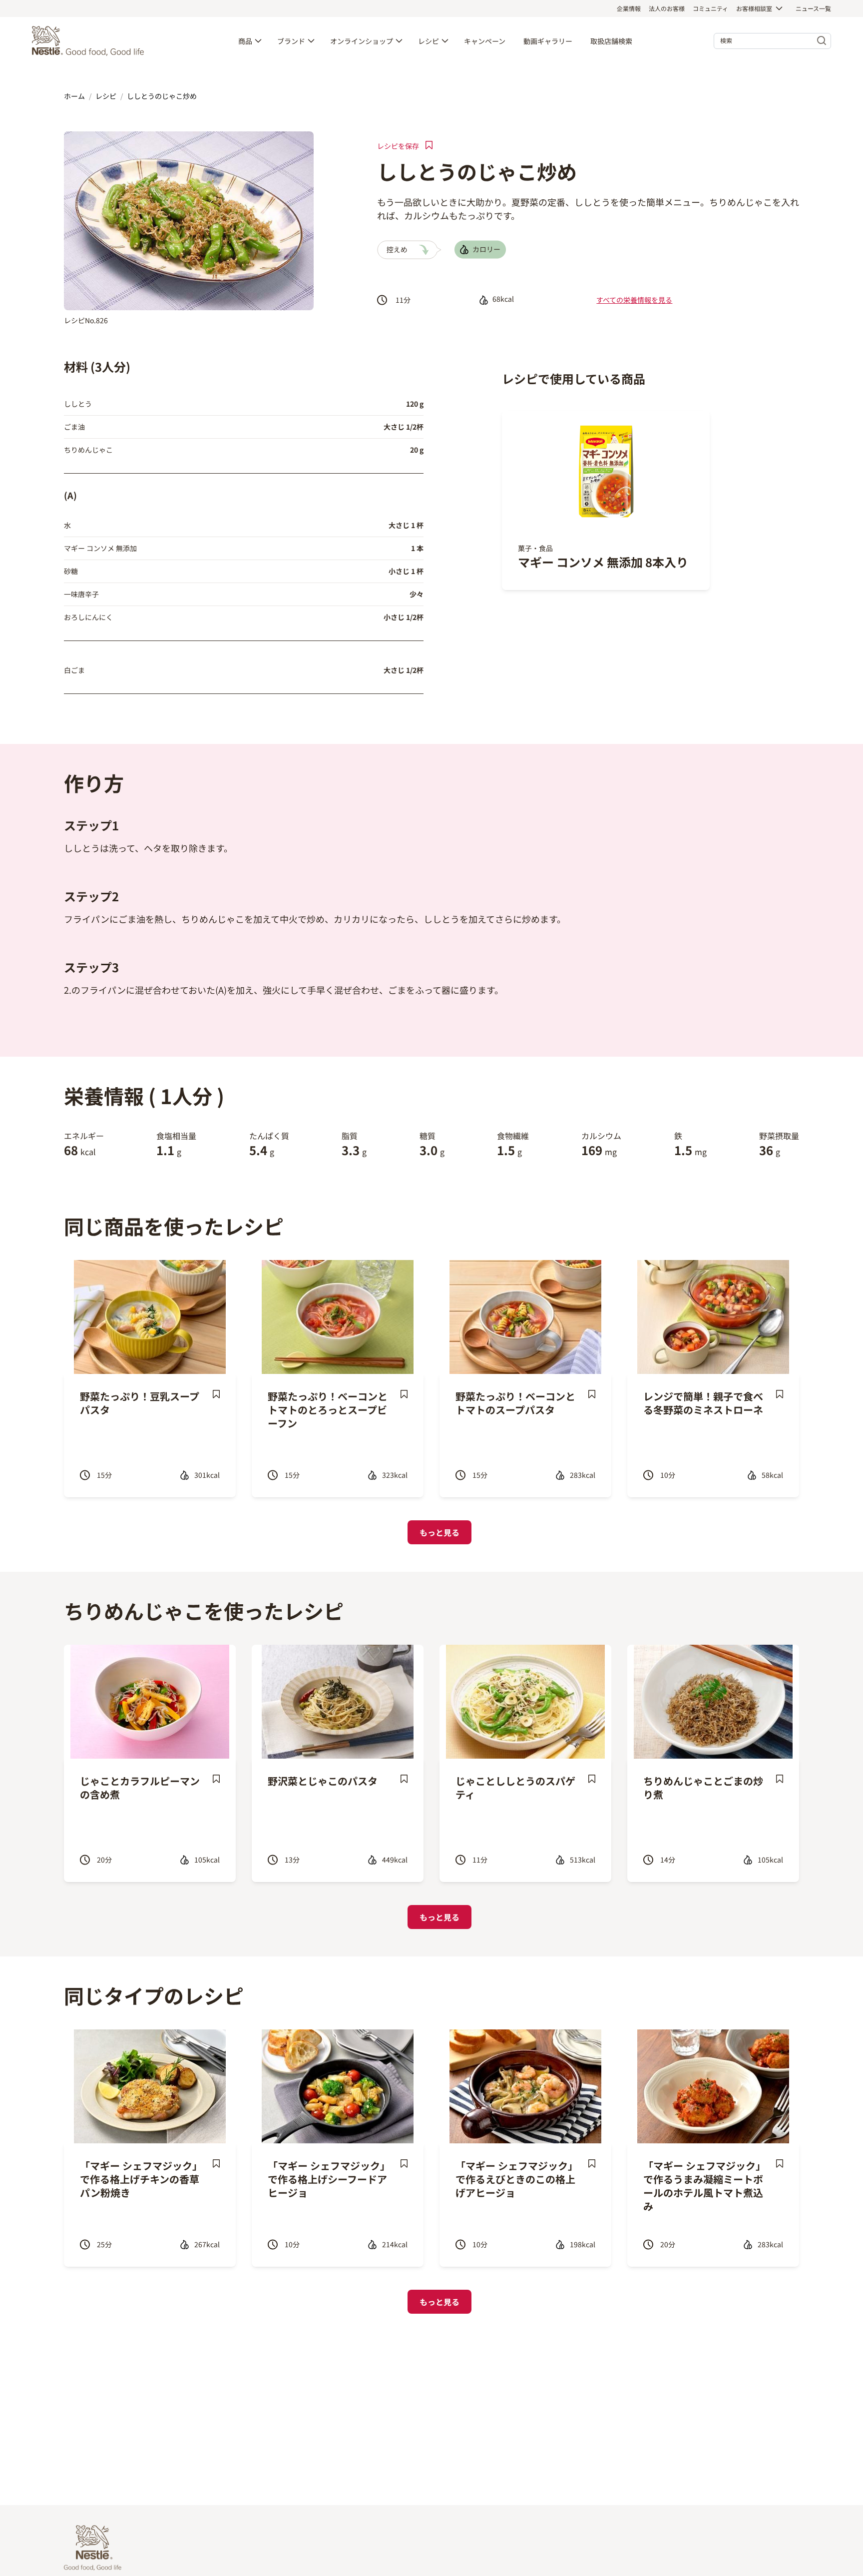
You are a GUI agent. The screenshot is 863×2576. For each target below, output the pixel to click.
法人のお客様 (667, 8)
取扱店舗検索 (611, 41)
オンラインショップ (362, 41)
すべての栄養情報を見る (634, 300)
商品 (245, 41)
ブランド (291, 41)
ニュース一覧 (813, 8)
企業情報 (629, 8)
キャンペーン (485, 41)
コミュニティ (710, 8)
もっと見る (439, 1532)
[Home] (90, 41)
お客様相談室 (754, 8)
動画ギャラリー (548, 41)
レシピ (429, 41)
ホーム (74, 96)
